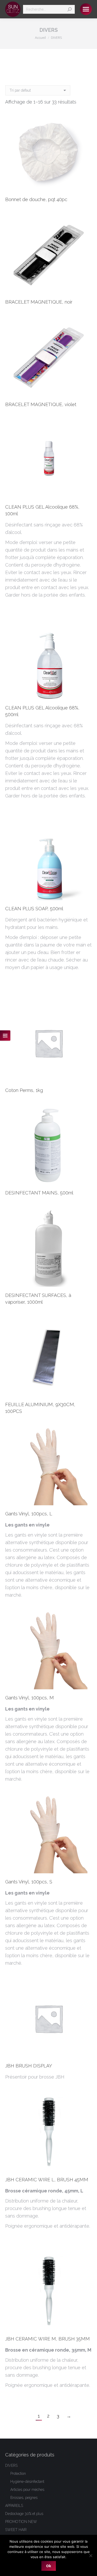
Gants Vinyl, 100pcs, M (29, 1698)
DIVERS (11, 2465)
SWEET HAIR (16, 2530)
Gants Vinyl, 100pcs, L (29, 1514)
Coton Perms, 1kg (24, 1090)
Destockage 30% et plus (24, 2514)
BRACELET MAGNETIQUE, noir (39, 302)
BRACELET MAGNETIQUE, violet (41, 404)
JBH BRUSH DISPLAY (29, 2066)
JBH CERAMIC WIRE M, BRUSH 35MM (47, 2339)
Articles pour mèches (27, 2490)
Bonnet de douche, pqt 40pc (36, 199)
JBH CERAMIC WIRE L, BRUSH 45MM (47, 2180)
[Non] (91, 2556)
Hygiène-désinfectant (27, 2482)
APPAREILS (14, 2506)
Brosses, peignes (24, 2498)
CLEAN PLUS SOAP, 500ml (34, 909)
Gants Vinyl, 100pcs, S (29, 1882)
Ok (49, 2566)
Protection (18, 2474)
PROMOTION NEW (21, 2522)
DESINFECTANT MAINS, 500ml (39, 1193)
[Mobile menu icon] (86, 9)
